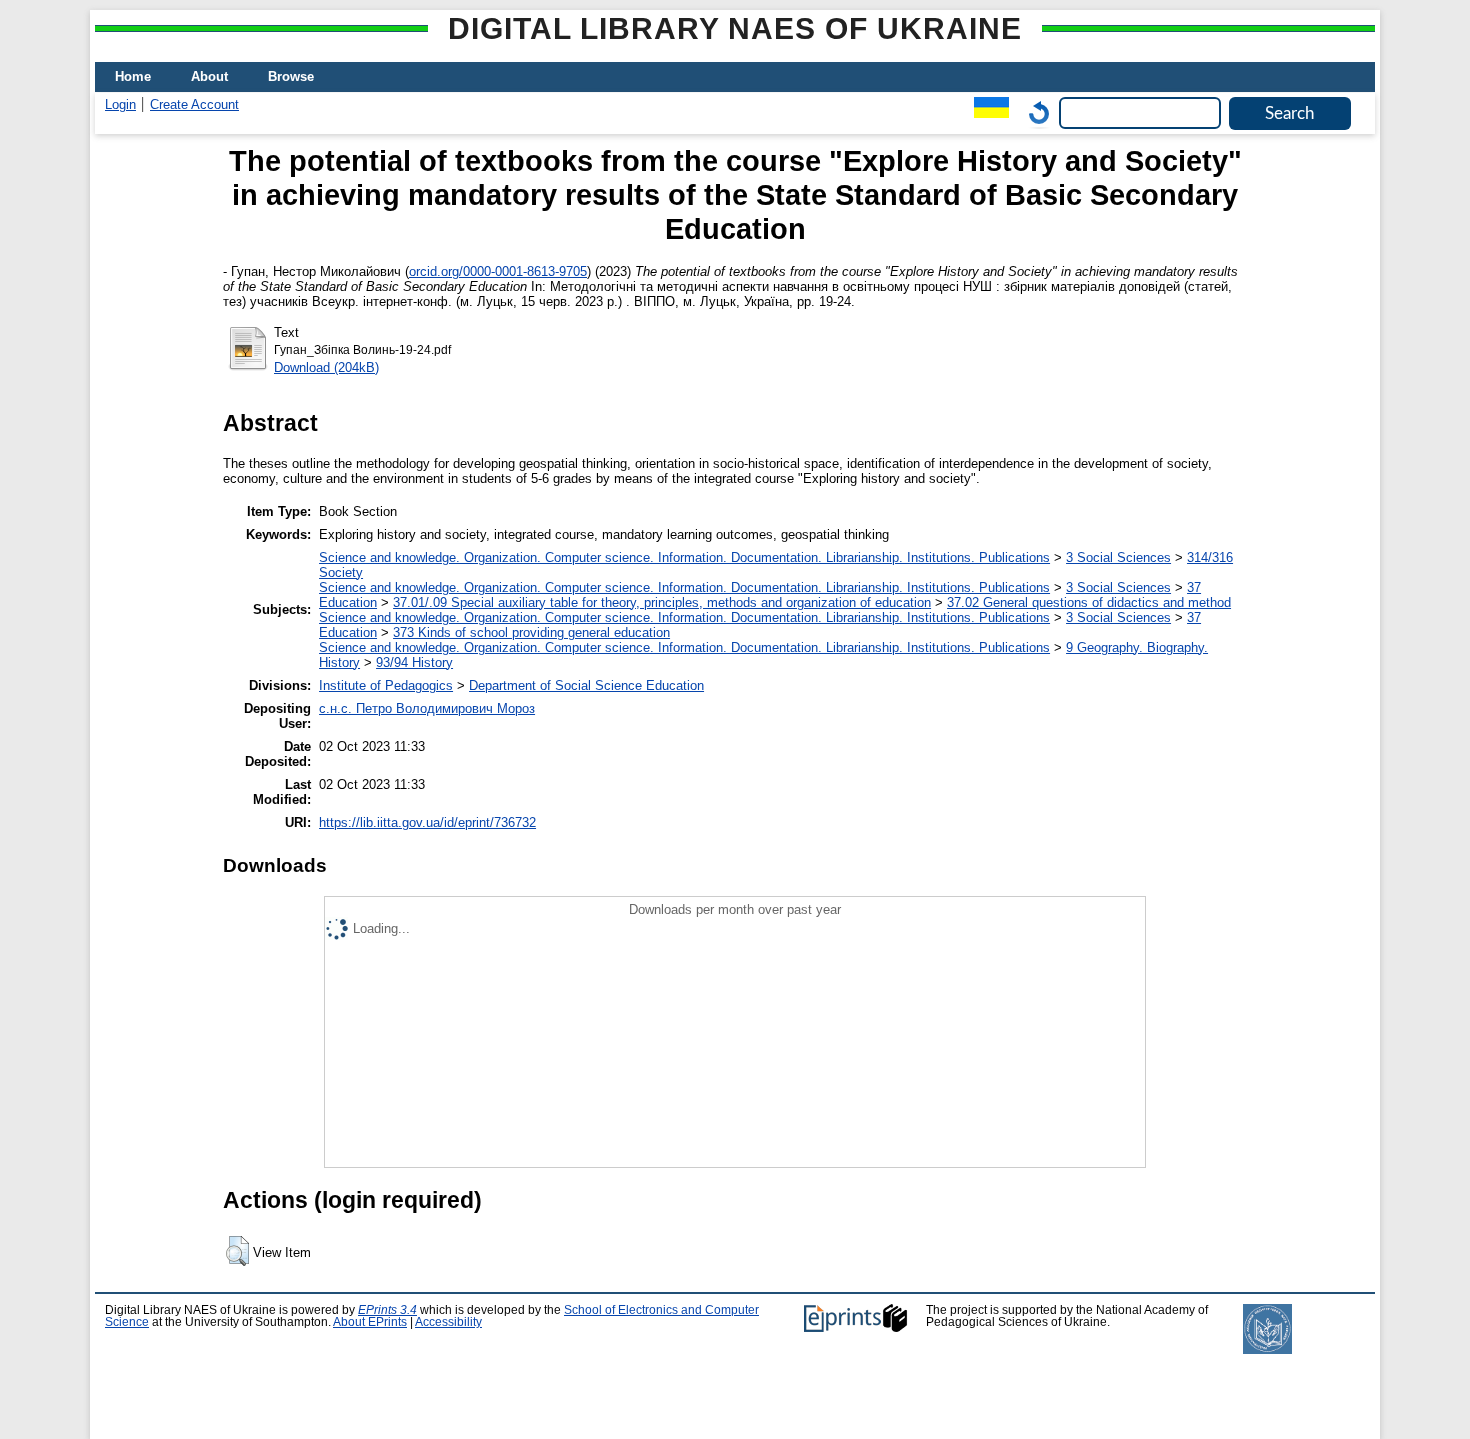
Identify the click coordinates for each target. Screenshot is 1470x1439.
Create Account (194, 104)
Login (120, 104)
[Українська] (986, 112)
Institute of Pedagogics (386, 685)
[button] (237, 1251)
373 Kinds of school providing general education (531, 632)
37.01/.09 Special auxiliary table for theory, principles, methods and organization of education (662, 602)
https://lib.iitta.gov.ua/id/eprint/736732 (427, 822)
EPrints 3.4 (387, 1310)
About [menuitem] (209, 76)
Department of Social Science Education (586, 685)
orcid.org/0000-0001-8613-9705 (498, 271)
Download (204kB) (326, 367)
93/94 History (414, 662)
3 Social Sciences (1118, 557)
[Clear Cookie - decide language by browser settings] (1034, 112)
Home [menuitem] (133, 76)
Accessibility (448, 1322)
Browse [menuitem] (291, 76)
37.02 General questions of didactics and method (1089, 602)
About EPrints (370, 1322)
